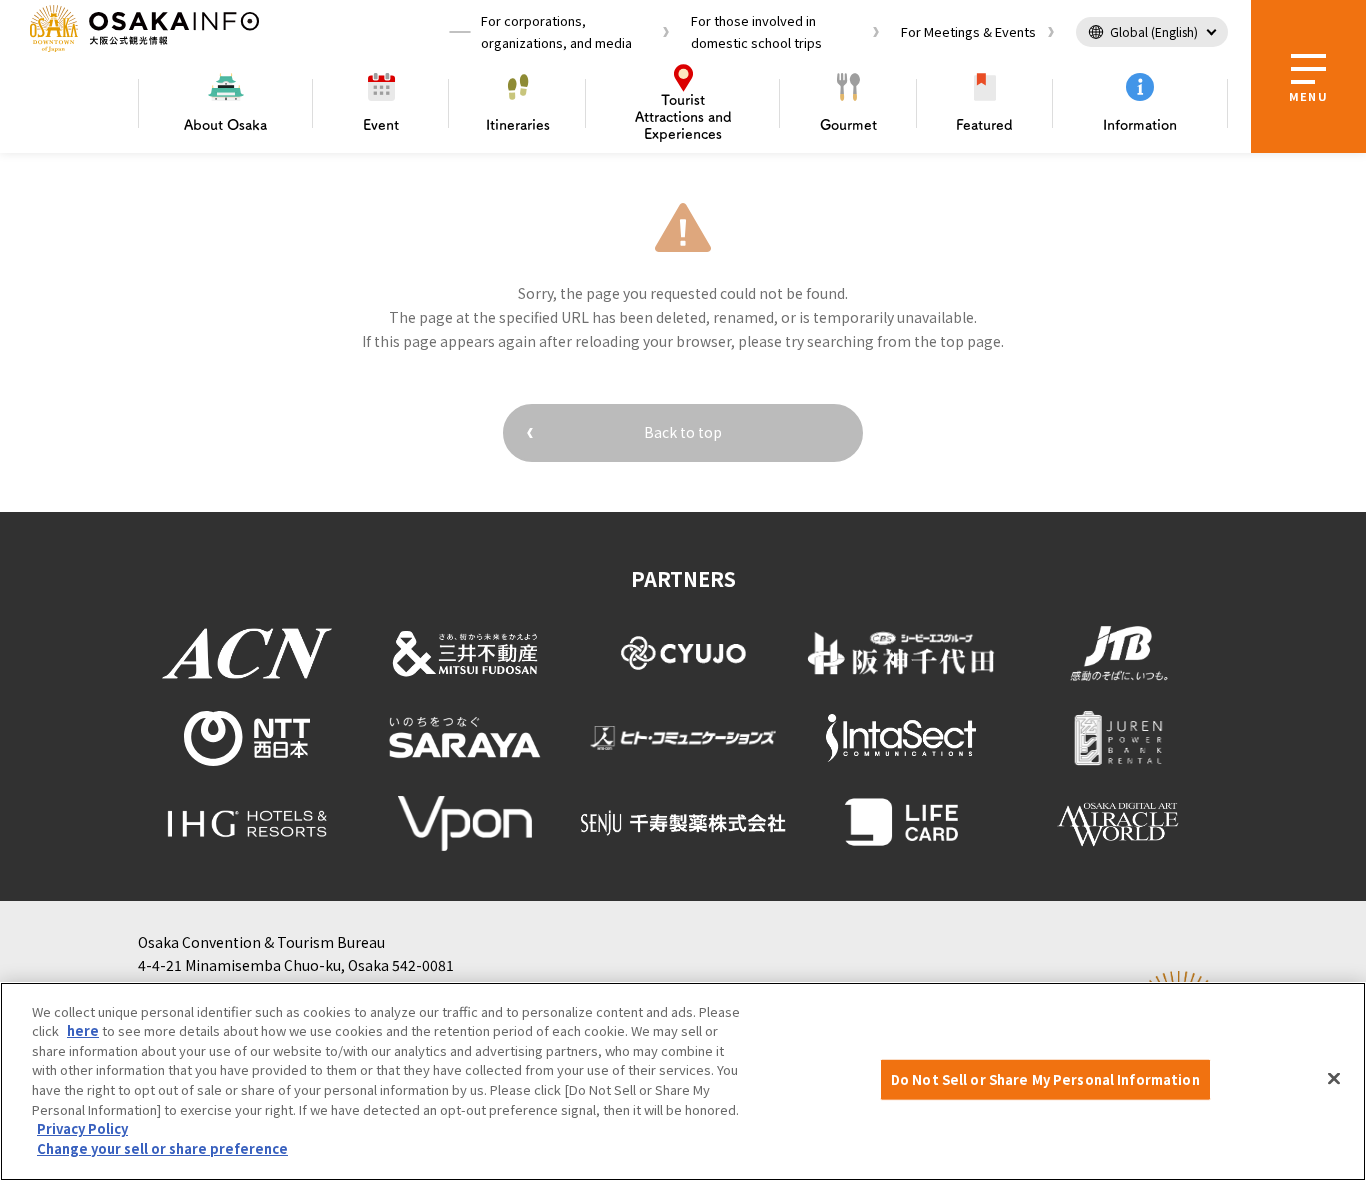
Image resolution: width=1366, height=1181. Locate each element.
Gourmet (848, 125)
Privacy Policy (82, 1128)
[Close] (1334, 1079)
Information (1140, 125)
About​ (225, 125)
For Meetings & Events (968, 31)
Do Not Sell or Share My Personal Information (1045, 1079)
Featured (984, 125)
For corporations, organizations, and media (556, 31)
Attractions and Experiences (683, 117)
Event (381, 125)
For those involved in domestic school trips (756, 31)
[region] (683, 1081)
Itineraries (518, 125)
